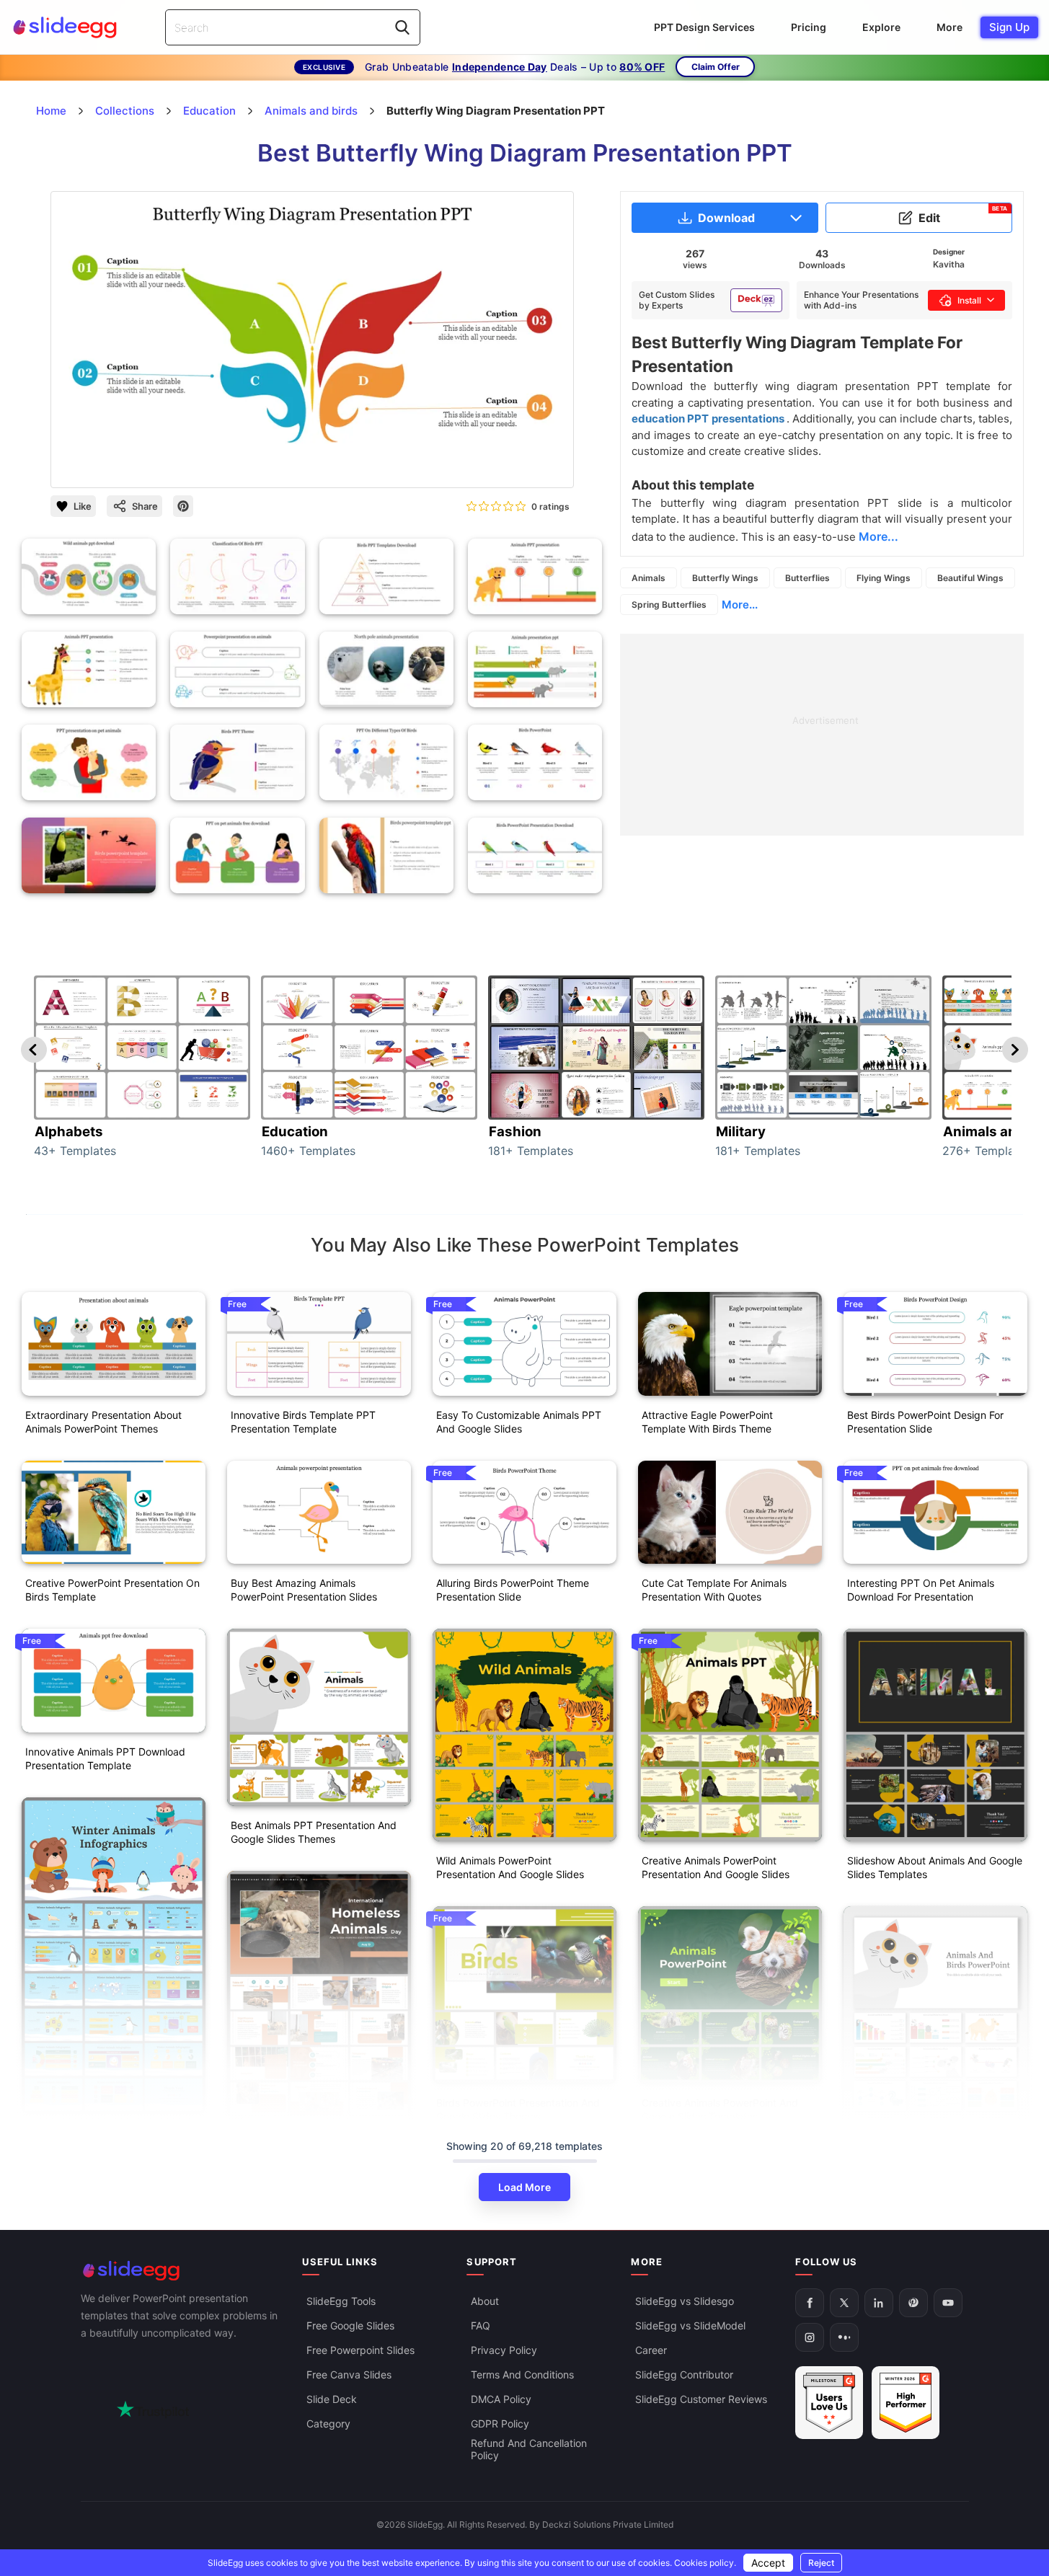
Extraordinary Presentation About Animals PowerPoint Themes (103, 1422)
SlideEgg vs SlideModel (690, 2325)
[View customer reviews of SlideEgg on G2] (906, 2403)
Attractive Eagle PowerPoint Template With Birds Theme (707, 1422)
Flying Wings (884, 578)
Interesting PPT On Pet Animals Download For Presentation (921, 1590)
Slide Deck (332, 2399)
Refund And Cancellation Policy (529, 2449)
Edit (963, 215)
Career (651, 2350)
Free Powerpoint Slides (360, 2350)
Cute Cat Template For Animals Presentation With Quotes (714, 1590)
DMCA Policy (501, 2399)
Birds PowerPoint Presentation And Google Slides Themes (518, 2110)
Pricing (809, 27)
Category (328, 2424)
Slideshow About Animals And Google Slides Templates (935, 1867)
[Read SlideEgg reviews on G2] (829, 2403)
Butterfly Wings (725, 578)
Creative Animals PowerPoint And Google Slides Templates (720, 2110)
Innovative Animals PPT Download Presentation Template (105, 1758)
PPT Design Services (704, 27)
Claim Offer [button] (716, 67)
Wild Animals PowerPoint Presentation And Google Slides (510, 1867)
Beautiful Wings (970, 578)
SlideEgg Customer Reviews (701, 2399)
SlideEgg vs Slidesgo (685, 2301)
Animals (649, 578)
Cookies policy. (705, 2563)
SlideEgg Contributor (684, 2374)
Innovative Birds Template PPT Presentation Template (303, 1422)
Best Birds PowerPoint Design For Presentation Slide (925, 1422)
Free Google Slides (350, 2325)
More (950, 27)
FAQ (481, 2325)
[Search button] (402, 27)
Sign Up (1009, 27)
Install (969, 300)
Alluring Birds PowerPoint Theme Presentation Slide (513, 1590)
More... (740, 605)
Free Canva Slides (349, 2374)
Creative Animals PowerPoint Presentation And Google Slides (716, 1867)
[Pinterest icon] (183, 506)
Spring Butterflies (669, 605)
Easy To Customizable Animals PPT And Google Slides (519, 1422)
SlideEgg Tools (341, 2301)
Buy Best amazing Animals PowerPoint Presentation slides (304, 1590)
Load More (524, 2187)
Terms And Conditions (522, 2374)
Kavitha (949, 264)
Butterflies (807, 578)
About (485, 2301)
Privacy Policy (504, 2350)
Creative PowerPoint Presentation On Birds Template (112, 1590)
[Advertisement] (822, 735)
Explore (881, 27)
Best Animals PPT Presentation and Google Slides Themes (314, 1832)
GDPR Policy (500, 2424)
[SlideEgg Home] (182, 2271)
